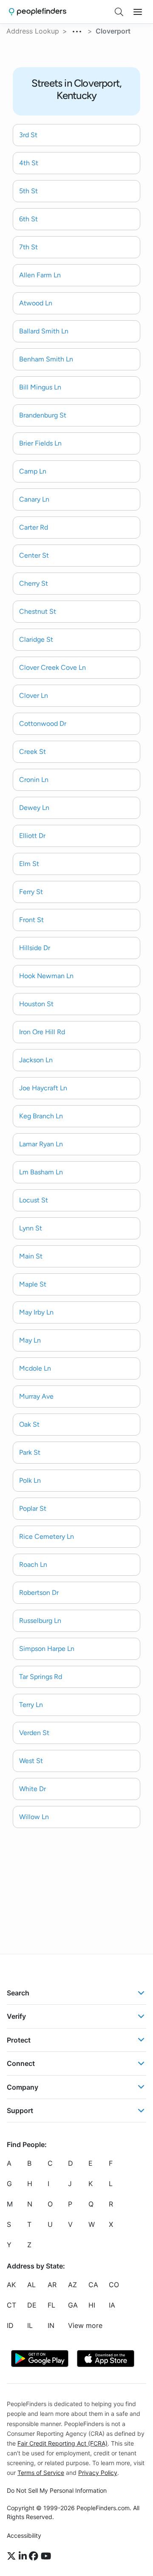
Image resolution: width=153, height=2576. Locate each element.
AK (11, 2285)
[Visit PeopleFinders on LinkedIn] (24, 2556)
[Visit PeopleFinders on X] (13, 2556)
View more (85, 2325)
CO (114, 2285)
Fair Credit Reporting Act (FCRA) (62, 2443)
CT (11, 2305)
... (77, 30)
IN (51, 2325)
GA (73, 2305)
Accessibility (24, 2535)
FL (51, 2305)
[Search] (119, 12)
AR (52, 2285)
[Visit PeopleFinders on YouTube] (46, 2556)
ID (10, 2325)
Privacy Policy (98, 2473)
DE (32, 2305)
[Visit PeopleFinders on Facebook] (35, 2556)
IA (112, 2305)
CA (93, 2285)
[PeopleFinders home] (38, 12)
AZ (72, 2285)
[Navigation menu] (138, 12)
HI (92, 2305)
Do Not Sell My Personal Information (57, 2490)
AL (31, 2285)
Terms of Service (41, 2473)
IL (30, 2325)
